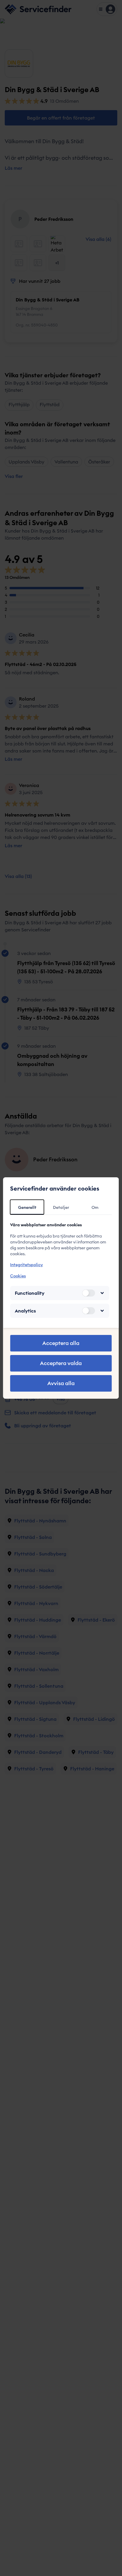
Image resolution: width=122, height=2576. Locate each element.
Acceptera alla (61, 1343)
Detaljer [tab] (61, 1207)
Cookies (18, 1276)
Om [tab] (95, 1207)
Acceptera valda (61, 1363)
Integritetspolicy (27, 1265)
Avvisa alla (61, 1383)
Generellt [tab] (27, 1207)
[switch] (89, 1293)
